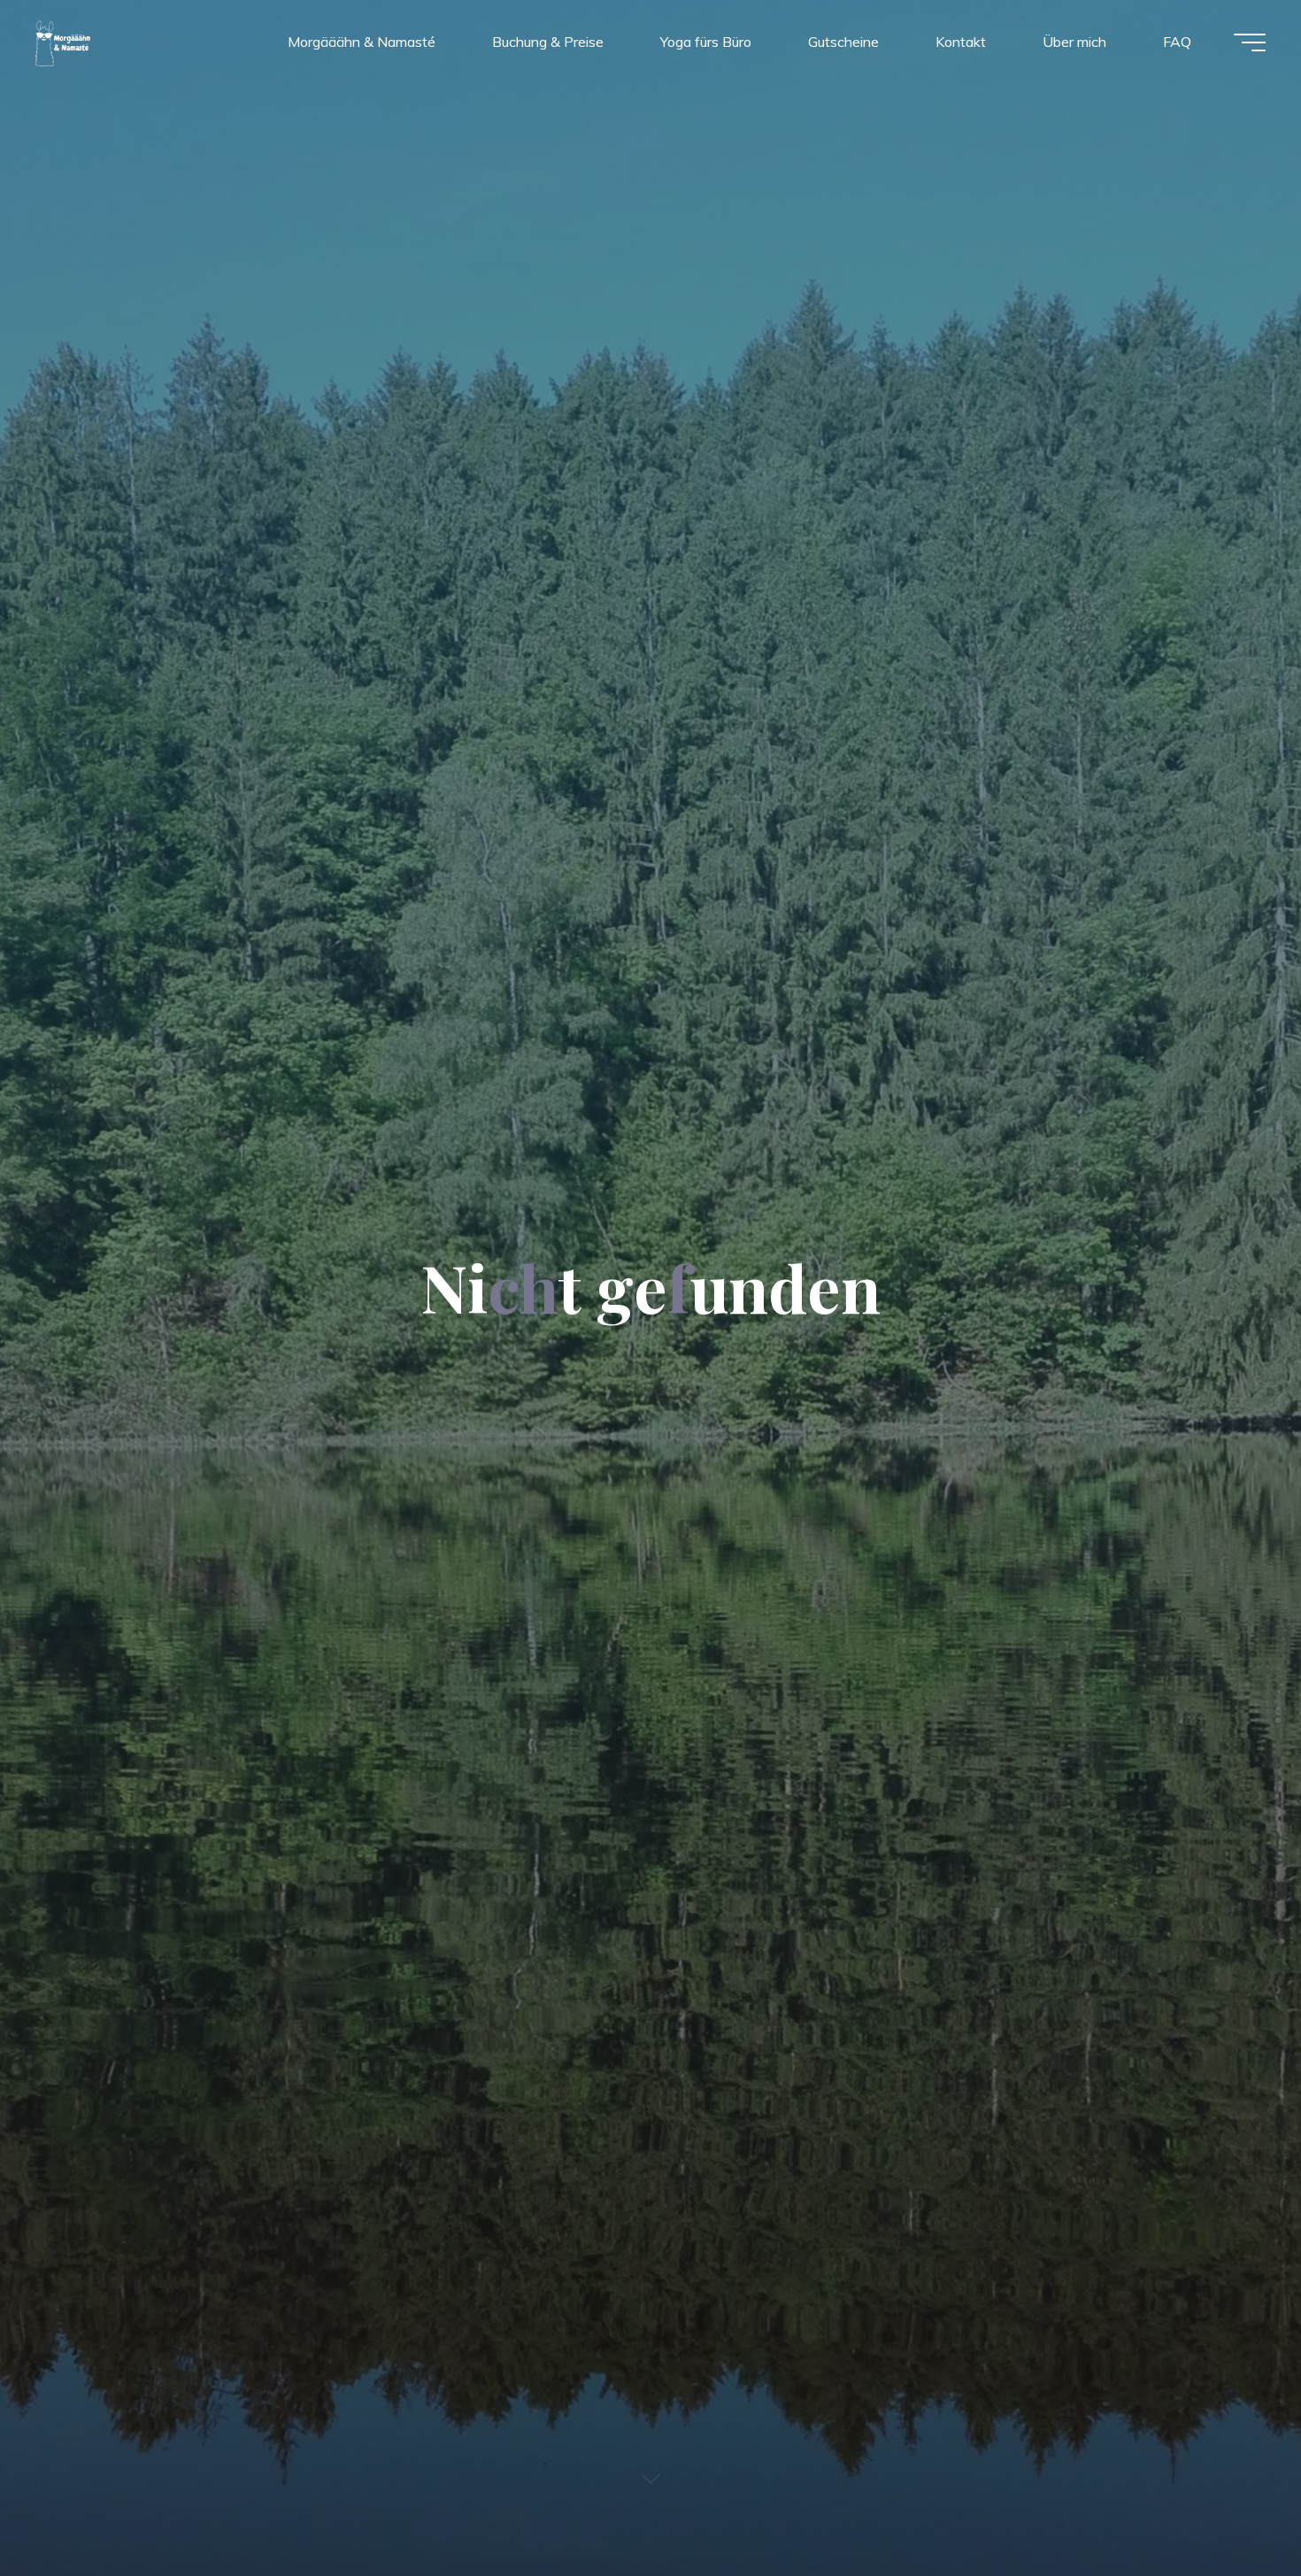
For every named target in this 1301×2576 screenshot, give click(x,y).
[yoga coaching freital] (64, 42)
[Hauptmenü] (1250, 42)
